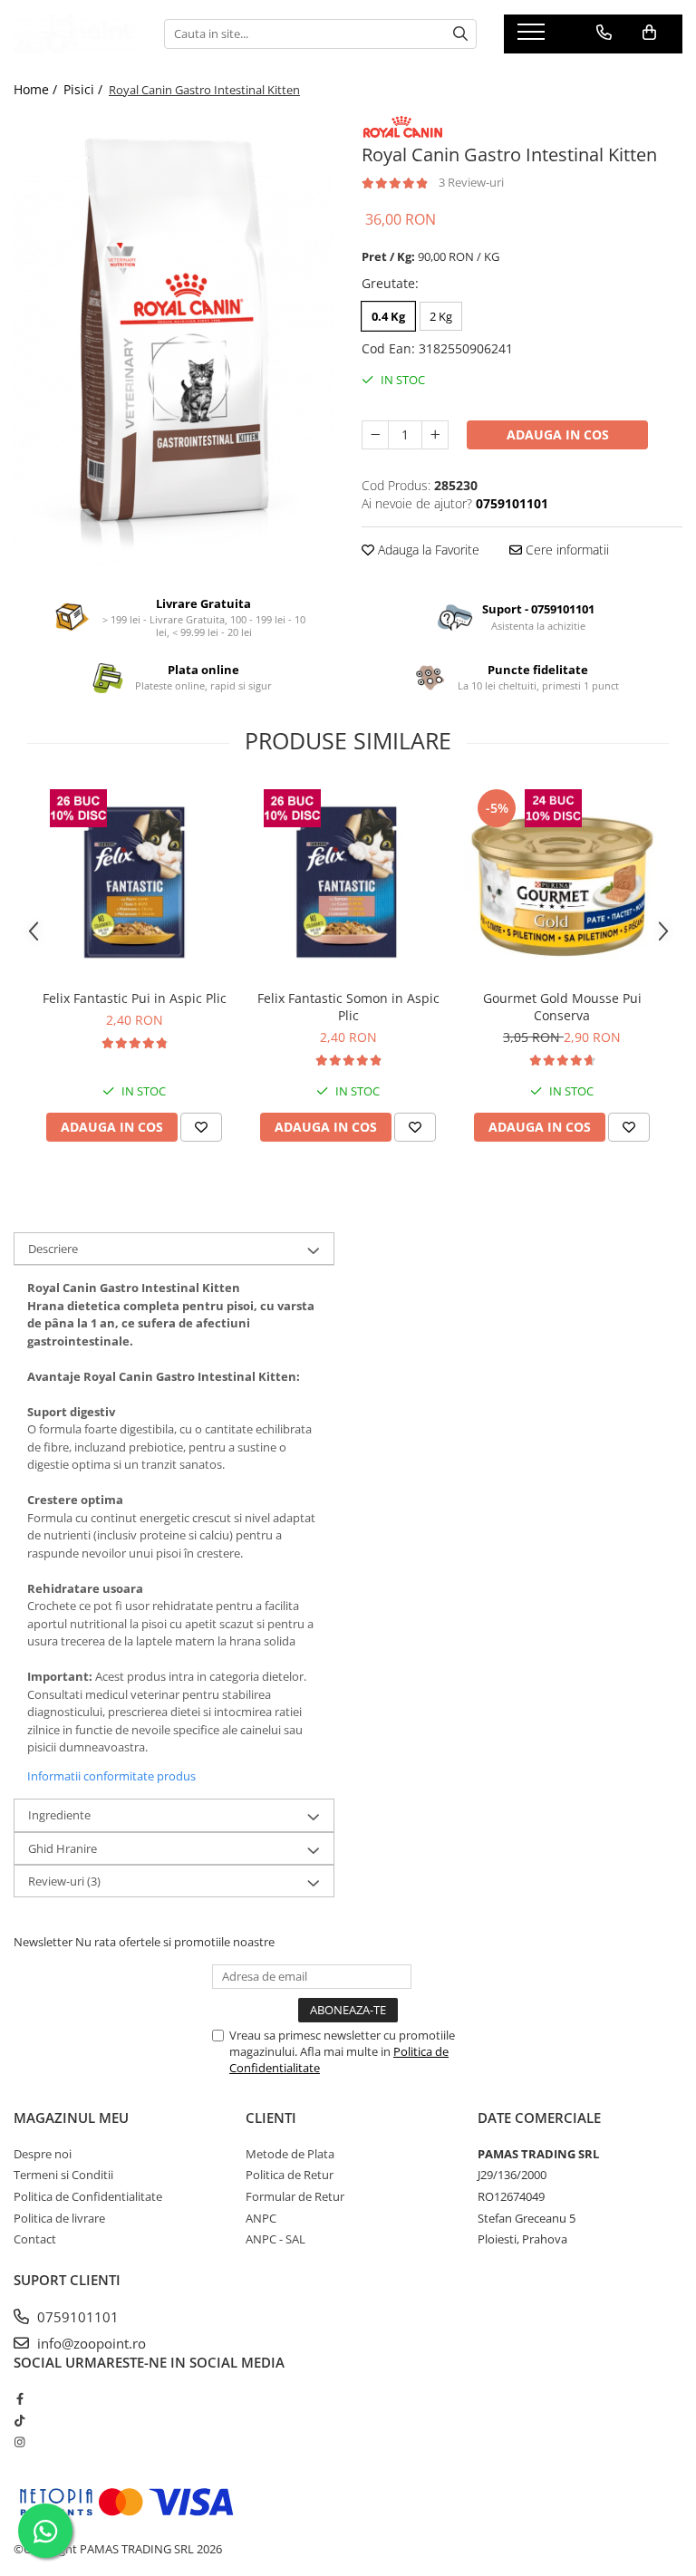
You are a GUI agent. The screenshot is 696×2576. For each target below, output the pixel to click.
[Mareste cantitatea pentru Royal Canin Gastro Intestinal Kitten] (435, 435)
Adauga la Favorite (427, 550)
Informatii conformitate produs (111, 1776)
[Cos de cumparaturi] (649, 33)
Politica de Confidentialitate (88, 2196)
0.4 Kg (388, 316)
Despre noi (43, 2154)
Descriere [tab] (53, 1249)
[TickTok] (19, 2420)
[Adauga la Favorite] (201, 1127)
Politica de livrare (59, 2218)
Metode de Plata (290, 2154)
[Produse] (533, 37)
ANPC (261, 2218)
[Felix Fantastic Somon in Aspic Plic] (348, 883)
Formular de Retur (295, 2196)
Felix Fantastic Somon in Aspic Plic (348, 1007)
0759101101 (76, 2317)
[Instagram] (19, 2442)
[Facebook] (19, 2398)
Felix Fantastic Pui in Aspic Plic (135, 998)
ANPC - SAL (275, 2239)
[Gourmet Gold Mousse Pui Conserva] (562, 883)
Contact (35, 2239)
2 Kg (441, 316)
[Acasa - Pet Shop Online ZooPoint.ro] (75, 34)
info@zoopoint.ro (90, 2343)
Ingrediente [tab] (59, 1815)
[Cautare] (460, 34)
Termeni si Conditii (63, 2175)
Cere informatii (565, 550)
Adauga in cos (558, 434)
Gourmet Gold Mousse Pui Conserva (562, 1007)
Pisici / (85, 89)
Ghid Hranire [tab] (63, 1848)
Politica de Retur (290, 2175)
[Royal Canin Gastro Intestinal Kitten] (174, 339)
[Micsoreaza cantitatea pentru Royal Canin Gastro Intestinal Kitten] (375, 435)
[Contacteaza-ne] (604, 33)
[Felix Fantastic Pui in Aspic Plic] (134, 883)
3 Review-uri (471, 182)
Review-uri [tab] (64, 1881)
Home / (37, 89)
